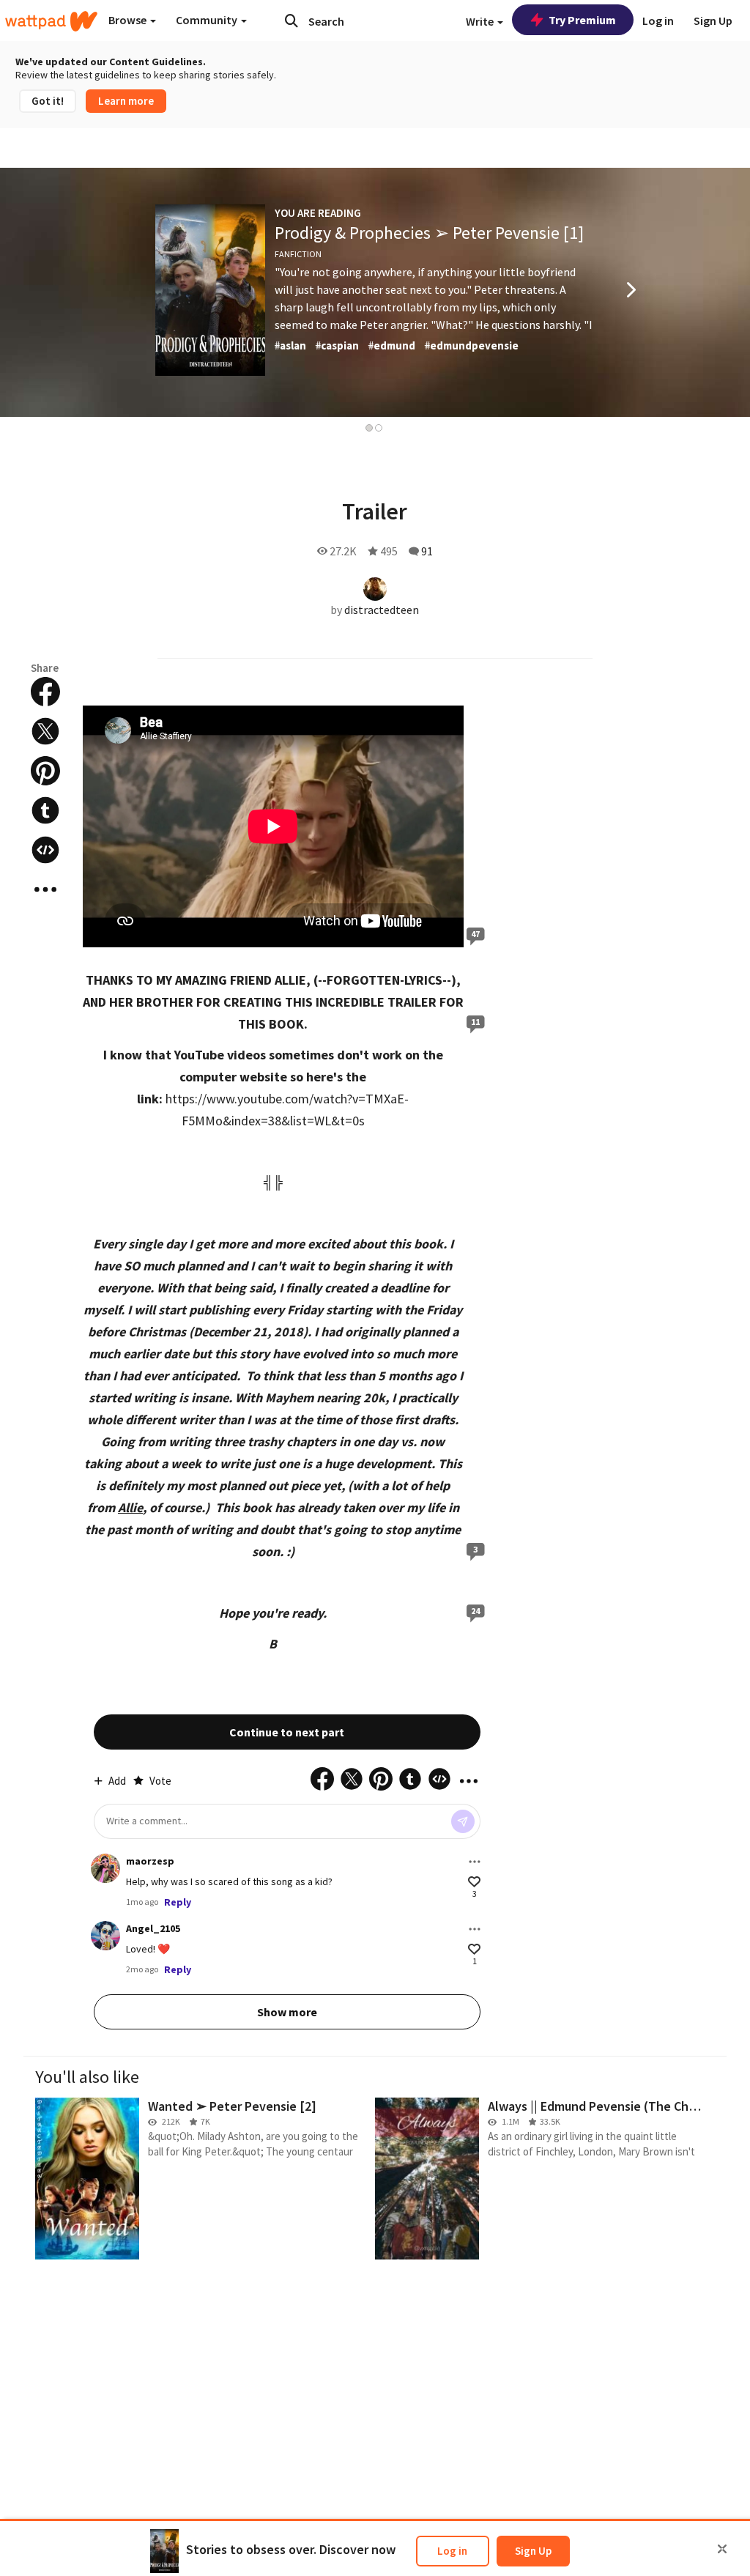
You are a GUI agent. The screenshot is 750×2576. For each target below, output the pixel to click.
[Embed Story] (45, 850)
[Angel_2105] (105, 1936)
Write (481, 21)
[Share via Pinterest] (45, 771)
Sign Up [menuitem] (713, 21)
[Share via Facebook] (45, 692)
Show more (287, 2012)
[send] (463, 1821)
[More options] (475, 1862)
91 (427, 551)
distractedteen (382, 610)
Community (208, 20)
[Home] (51, 21)
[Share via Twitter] (45, 731)
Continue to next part (287, 1732)
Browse (129, 20)
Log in (452, 2551)
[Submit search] (292, 21)
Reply (178, 1902)
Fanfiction (298, 254)
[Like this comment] (474, 1882)
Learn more (126, 101)
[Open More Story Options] (45, 889)
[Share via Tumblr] (45, 810)
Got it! (48, 101)
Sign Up (533, 2551)
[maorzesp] (105, 1868)
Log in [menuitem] (658, 21)
